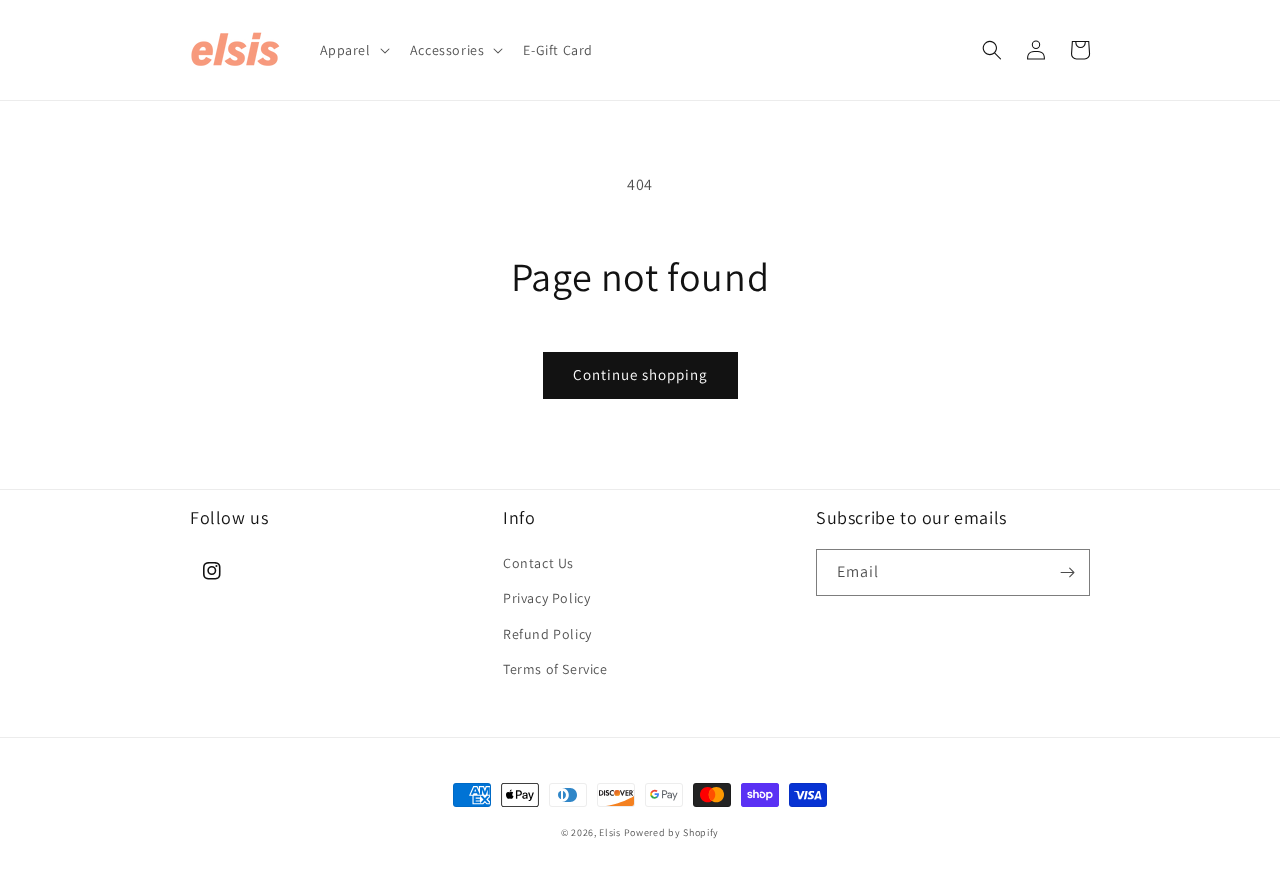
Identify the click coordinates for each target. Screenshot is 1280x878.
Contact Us (538, 563)
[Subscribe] (1067, 572)
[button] (353, 50)
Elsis (610, 832)
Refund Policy (547, 634)
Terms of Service (555, 669)
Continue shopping (640, 374)
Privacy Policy (546, 598)
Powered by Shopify (672, 832)
